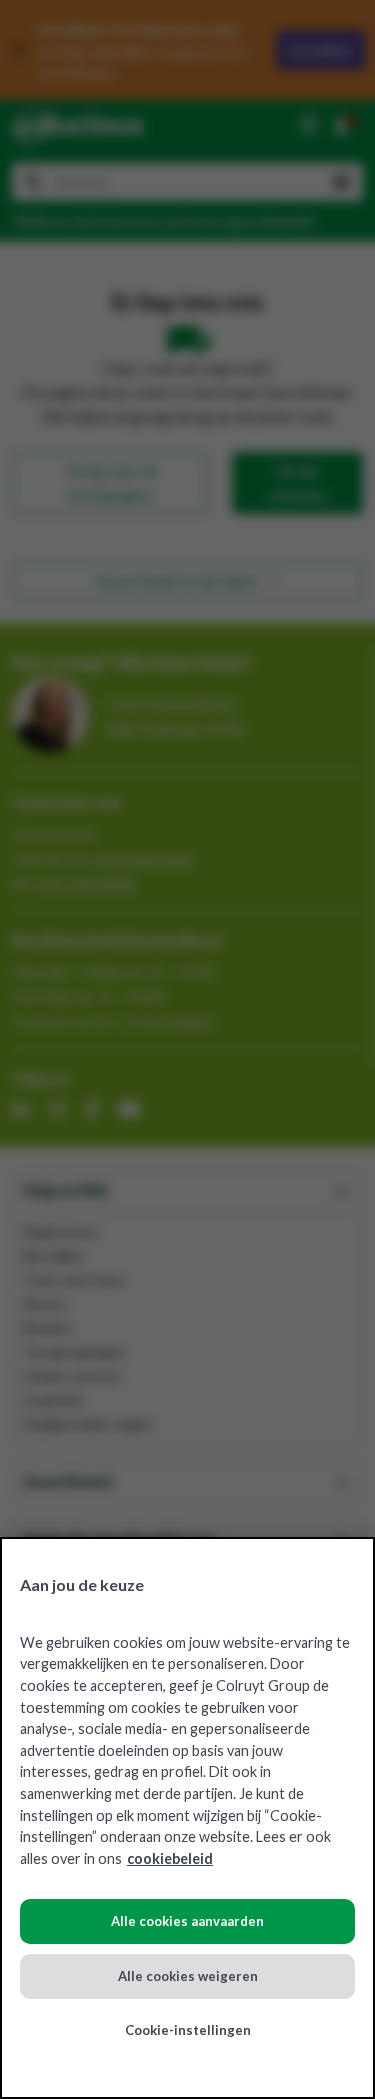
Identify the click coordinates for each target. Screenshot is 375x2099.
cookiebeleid (170, 1858)
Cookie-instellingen (188, 2030)
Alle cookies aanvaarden (187, 1921)
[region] (187, 1818)
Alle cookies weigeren (188, 1976)
